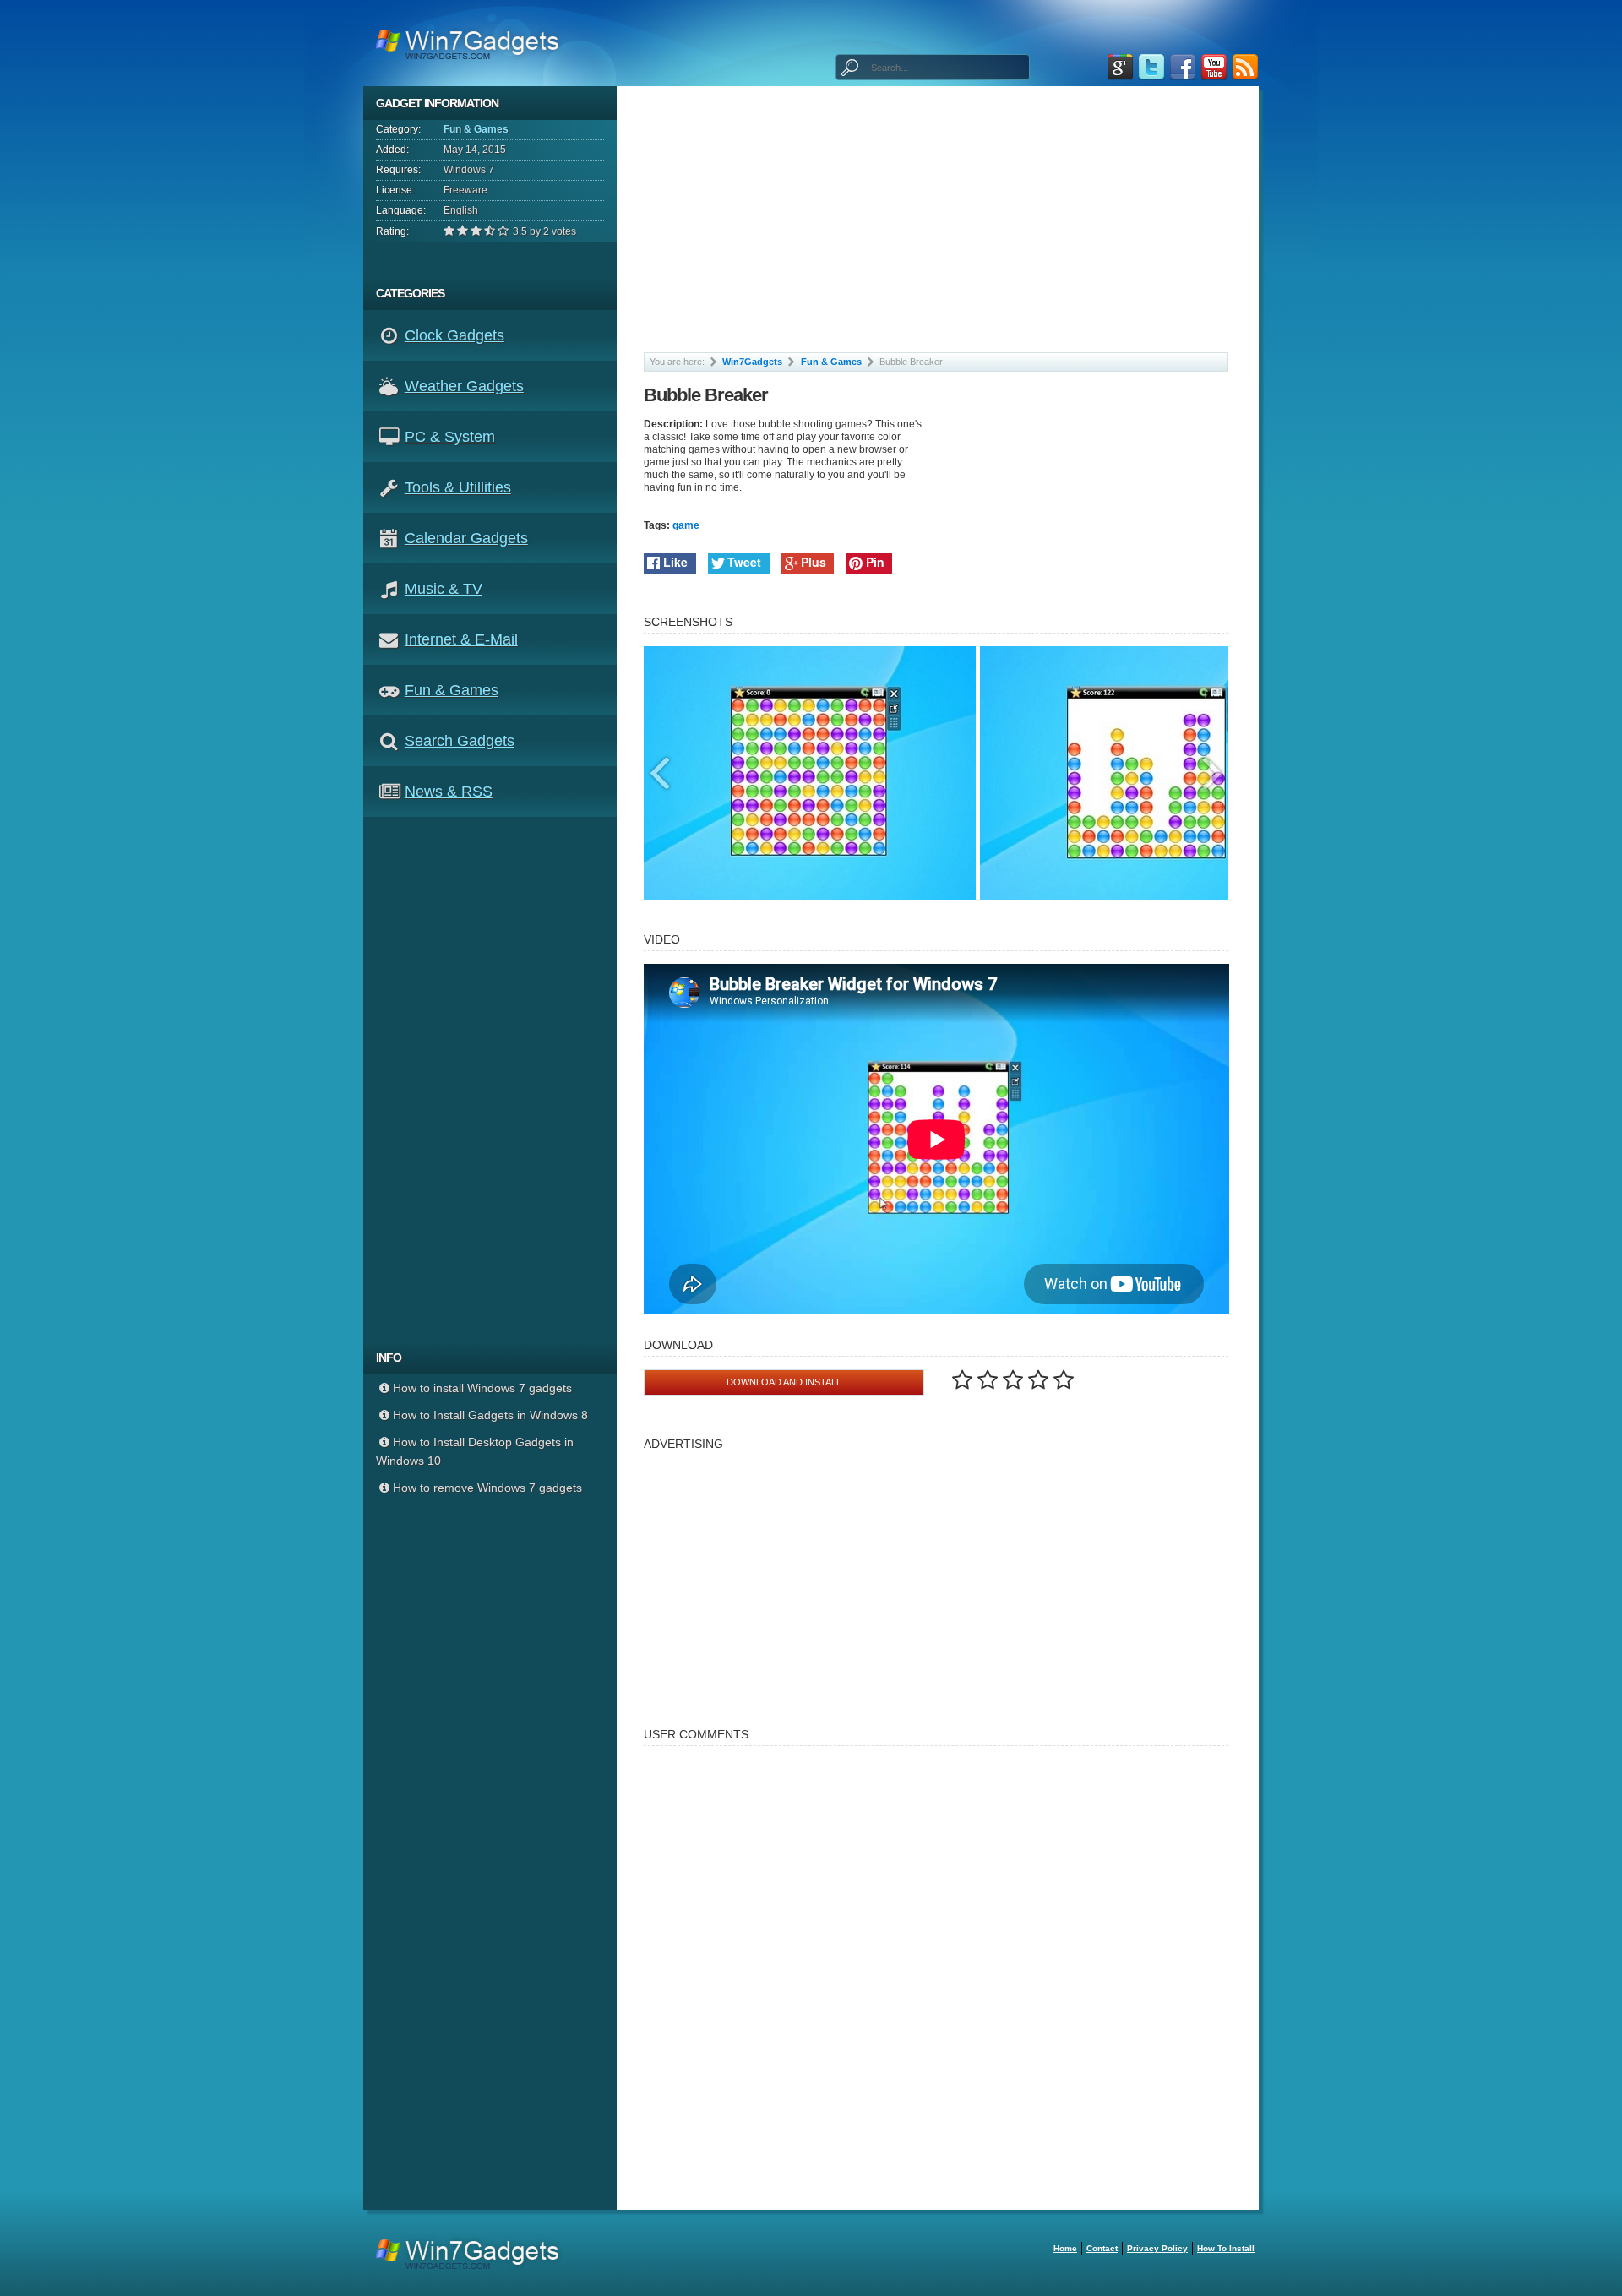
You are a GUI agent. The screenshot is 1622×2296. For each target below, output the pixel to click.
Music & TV (444, 589)
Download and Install (784, 1382)
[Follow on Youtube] (1214, 67)
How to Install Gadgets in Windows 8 (490, 1415)
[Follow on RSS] (1245, 67)
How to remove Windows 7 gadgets (487, 1488)
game (686, 525)
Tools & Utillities (458, 487)
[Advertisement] (496, 1079)
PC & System (450, 437)
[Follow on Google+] (1120, 67)
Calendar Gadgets (466, 538)
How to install (1226, 2248)
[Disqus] (936, 1970)
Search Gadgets (460, 741)
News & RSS (449, 792)
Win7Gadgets (752, 362)
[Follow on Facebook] (1183, 67)
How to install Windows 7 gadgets (482, 1388)
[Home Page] (473, 43)
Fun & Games (476, 129)
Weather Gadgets (464, 386)
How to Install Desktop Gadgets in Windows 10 (475, 1451)
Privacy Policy (1157, 2248)
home (1065, 2248)
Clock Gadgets (454, 335)
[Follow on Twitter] (1151, 67)
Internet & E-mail (461, 639)
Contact (1102, 2248)
